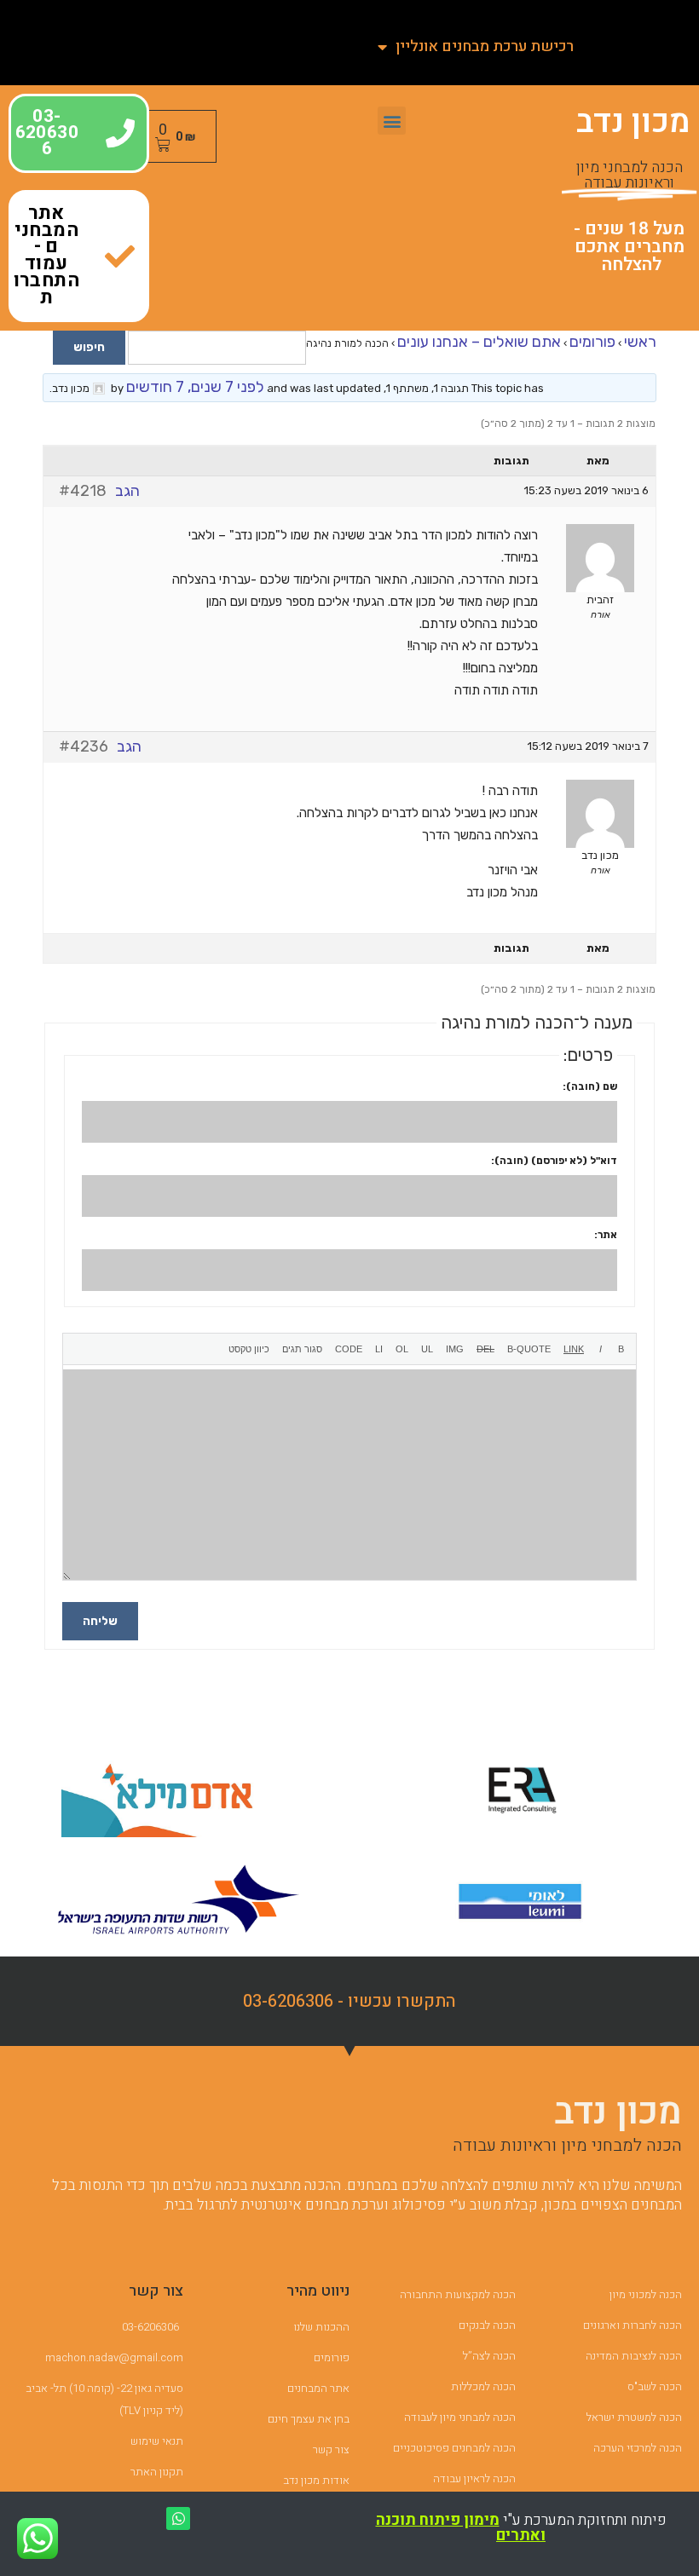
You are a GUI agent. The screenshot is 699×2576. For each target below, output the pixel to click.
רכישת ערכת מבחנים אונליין (485, 46)
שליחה (100, 1621)
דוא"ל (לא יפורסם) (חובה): (554, 1161)
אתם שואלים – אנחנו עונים (479, 342)
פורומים (592, 342)
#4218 (83, 491)
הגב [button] (127, 491)
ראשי (640, 342)
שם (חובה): (590, 1086)
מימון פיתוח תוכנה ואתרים (461, 2528)
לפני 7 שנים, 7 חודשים (195, 387)
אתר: (606, 1235)
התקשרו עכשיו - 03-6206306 (349, 2001)
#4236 (84, 746)
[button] (392, 121)
